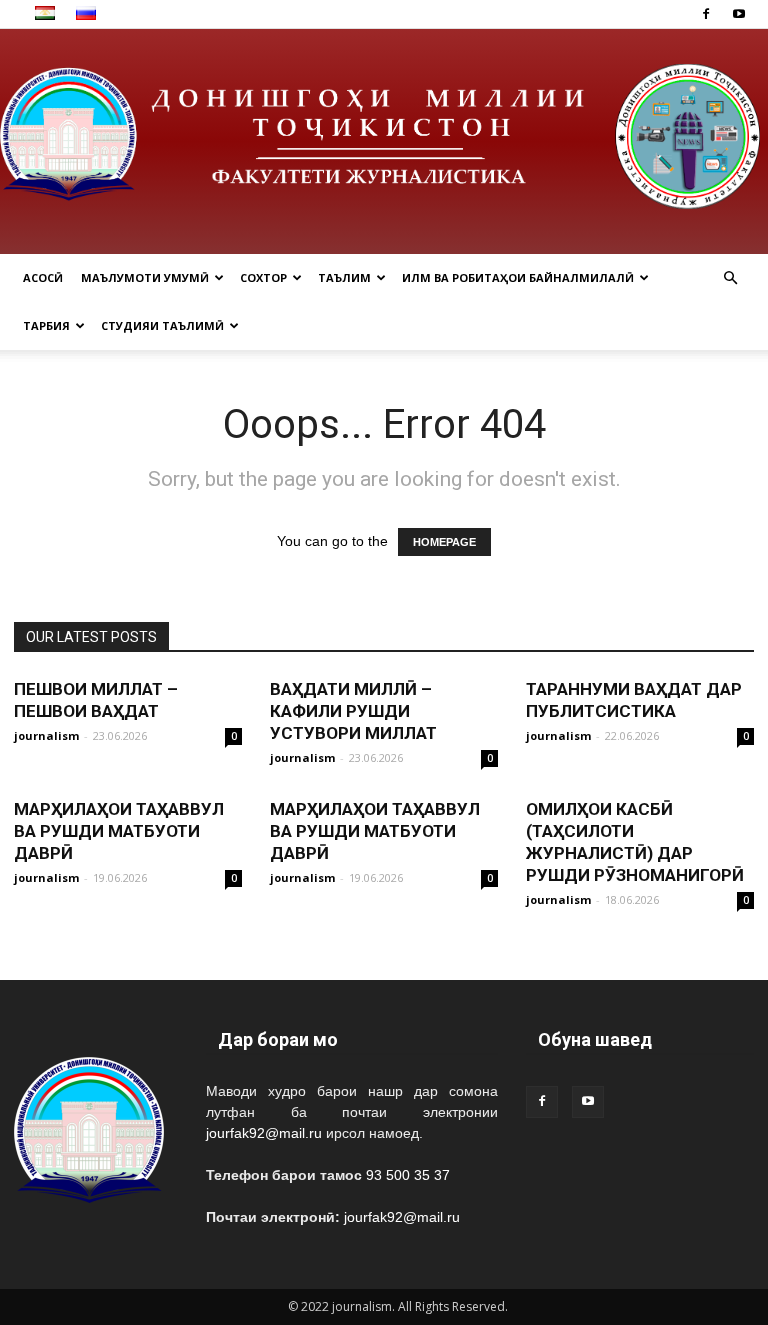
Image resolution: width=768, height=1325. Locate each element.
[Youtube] (739, 14)
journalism (46, 735)
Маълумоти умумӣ (145, 277)
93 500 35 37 (408, 1175)
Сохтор (263, 277)
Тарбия (46, 325)
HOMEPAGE (444, 542)
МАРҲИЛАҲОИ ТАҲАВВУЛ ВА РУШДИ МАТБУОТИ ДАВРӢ (119, 831)
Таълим (344, 277)
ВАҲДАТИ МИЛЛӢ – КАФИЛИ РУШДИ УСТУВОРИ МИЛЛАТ (353, 711)
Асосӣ (43, 277)
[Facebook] (706, 14)
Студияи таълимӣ (162, 325)
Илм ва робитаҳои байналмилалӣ (518, 277)
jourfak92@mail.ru (264, 1133)
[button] (730, 278)
